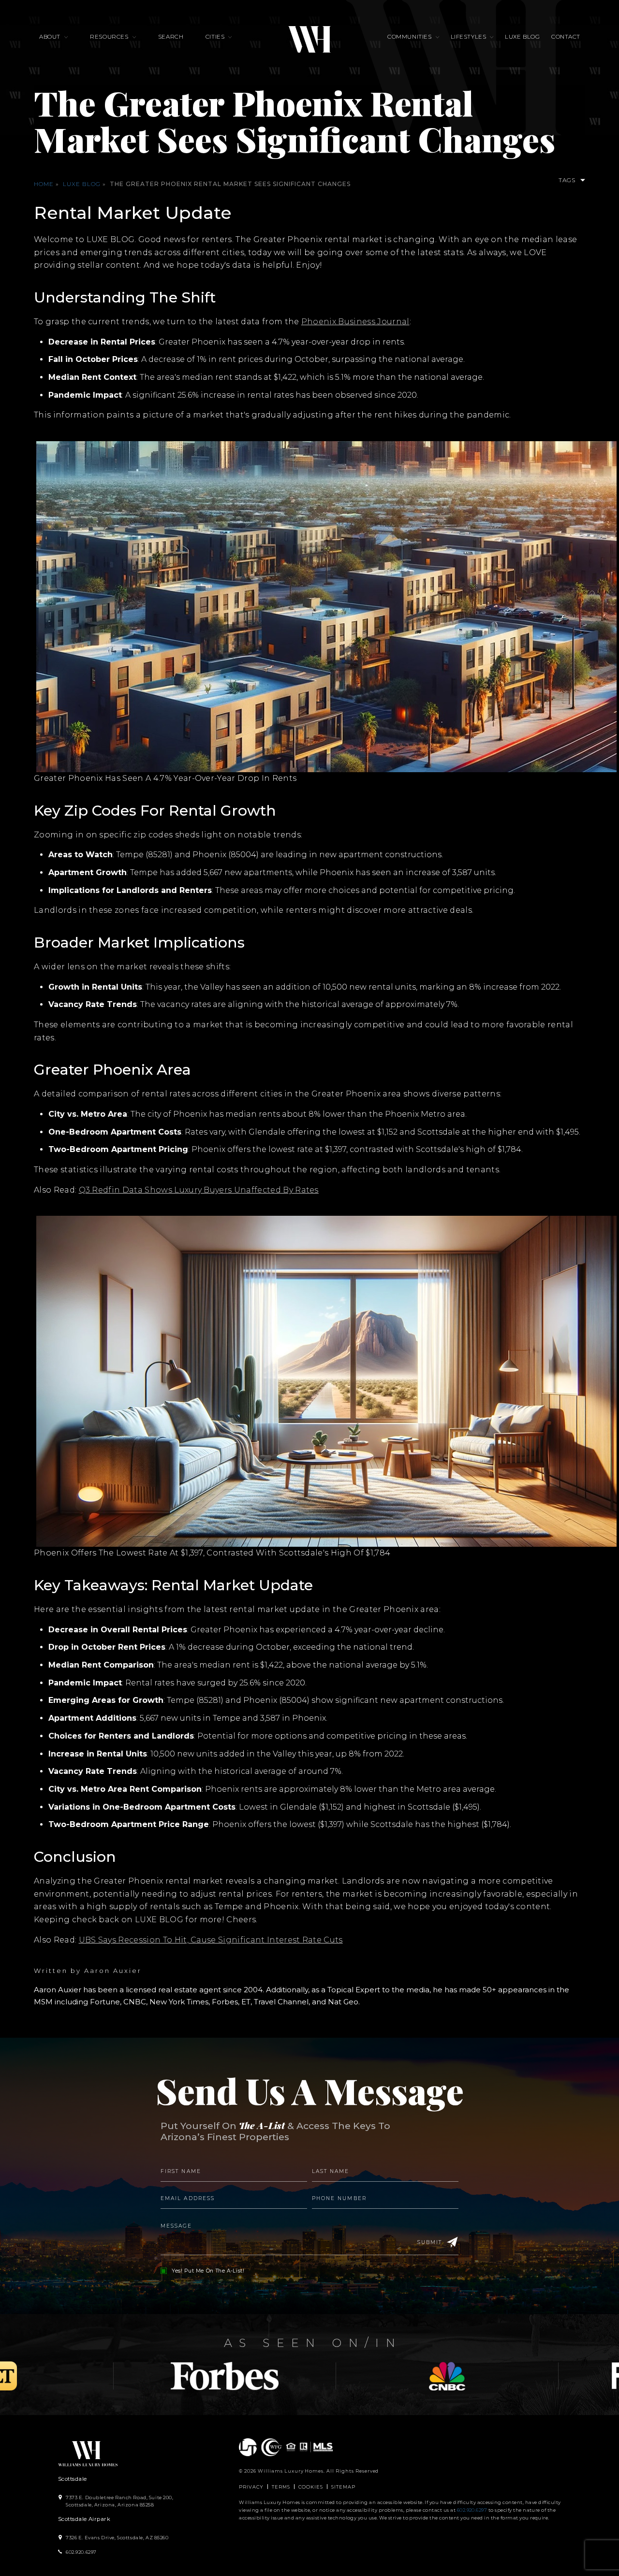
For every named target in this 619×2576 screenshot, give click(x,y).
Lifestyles (469, 37)
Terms (281, 2487)
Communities (409, 37)
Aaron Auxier (113, 1971)
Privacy (251, 2487)
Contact (566, 37)
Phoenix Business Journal (355, 322)
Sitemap (343, 2487)
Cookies (311, 2487)
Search (171, 37)
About (50, 37)
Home (44, 184)
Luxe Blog (522, 37)
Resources (109, 37)
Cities (215, 37)
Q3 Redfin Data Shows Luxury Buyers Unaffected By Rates (199, 1190)
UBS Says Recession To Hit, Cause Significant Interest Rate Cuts (211, 1940)
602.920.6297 (472, 2510)
